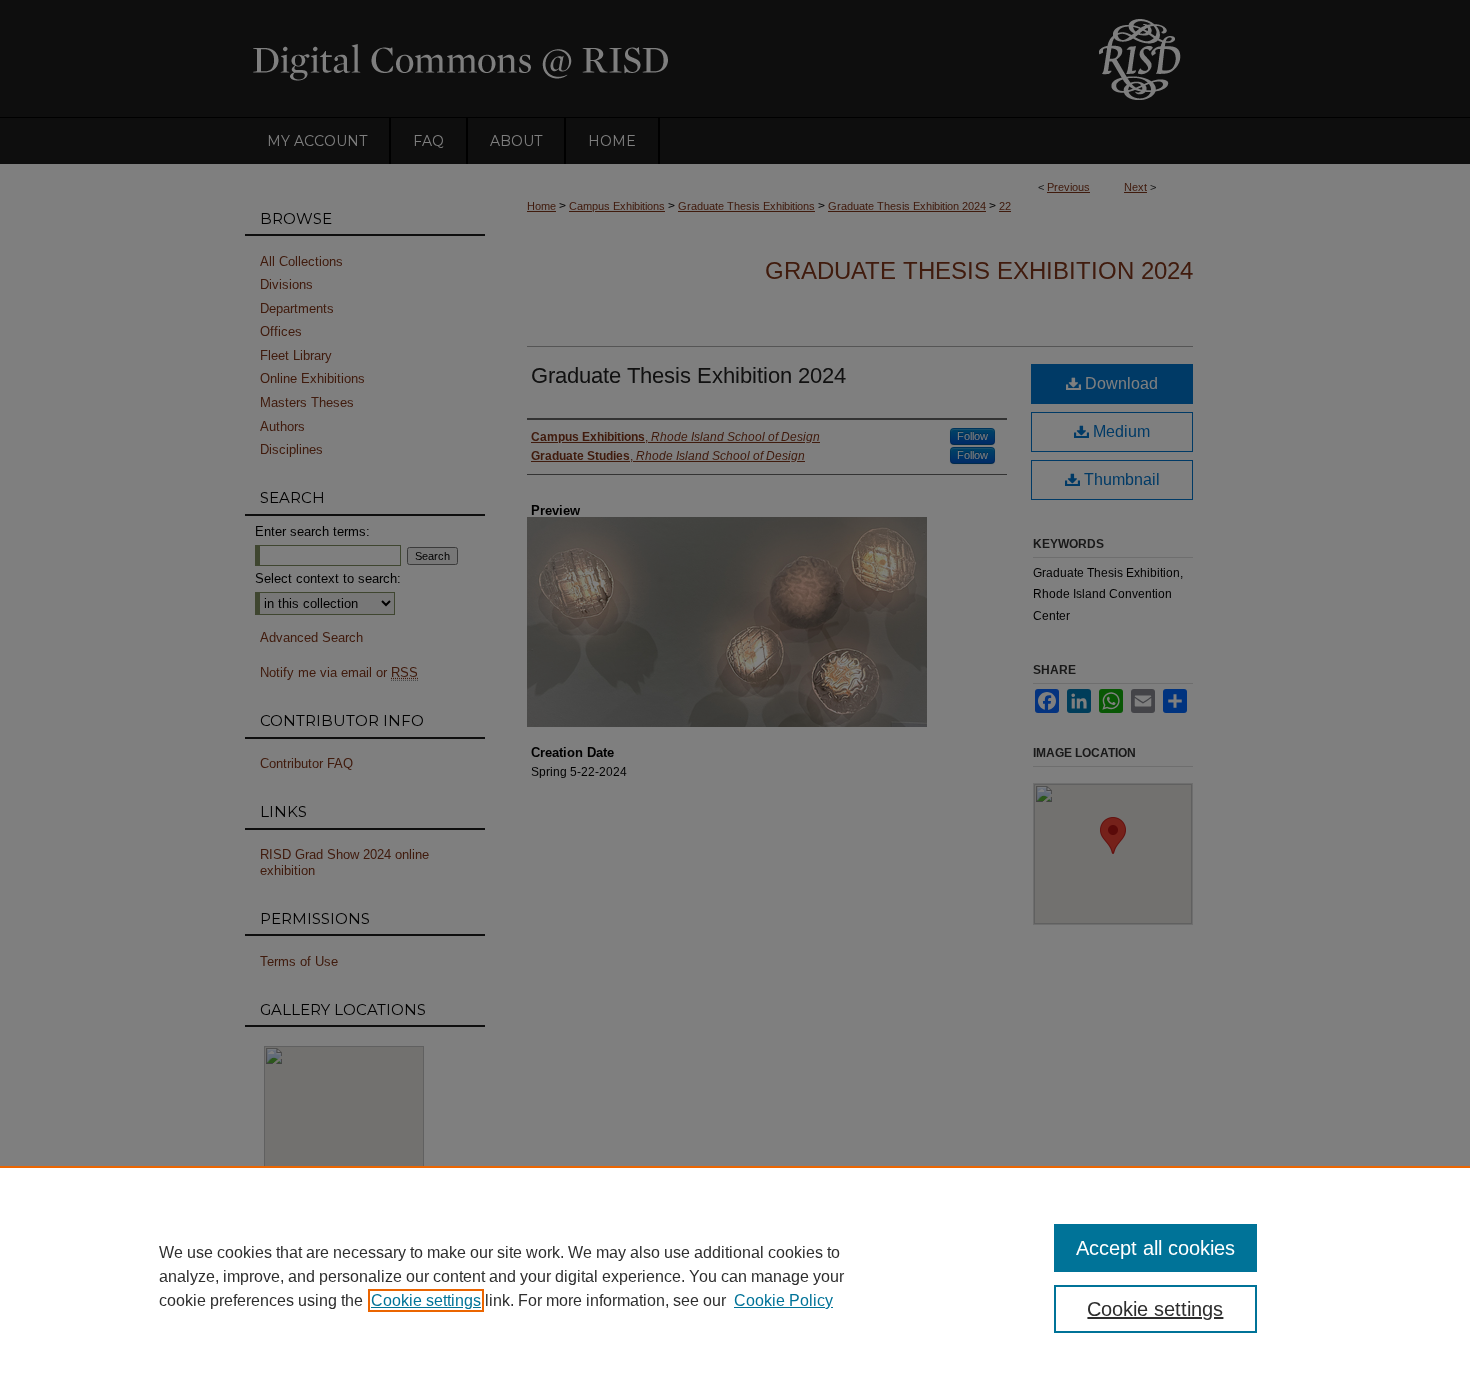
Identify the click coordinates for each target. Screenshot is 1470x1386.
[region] (735, 1276)
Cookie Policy (783, 1300)
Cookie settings (426, 1300)
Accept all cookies (1155, 1248)
